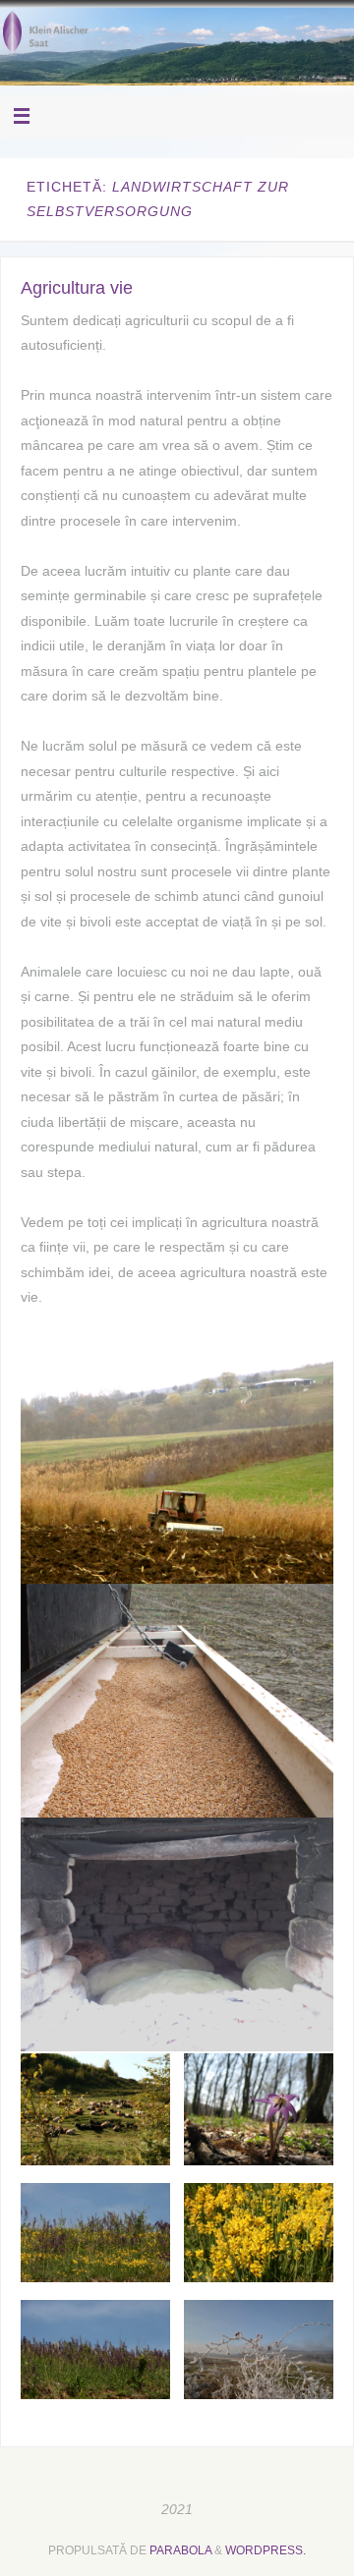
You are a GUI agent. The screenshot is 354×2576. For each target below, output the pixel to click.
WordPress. (265, 2550)
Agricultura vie (77, 288)
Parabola (180, 2550)
